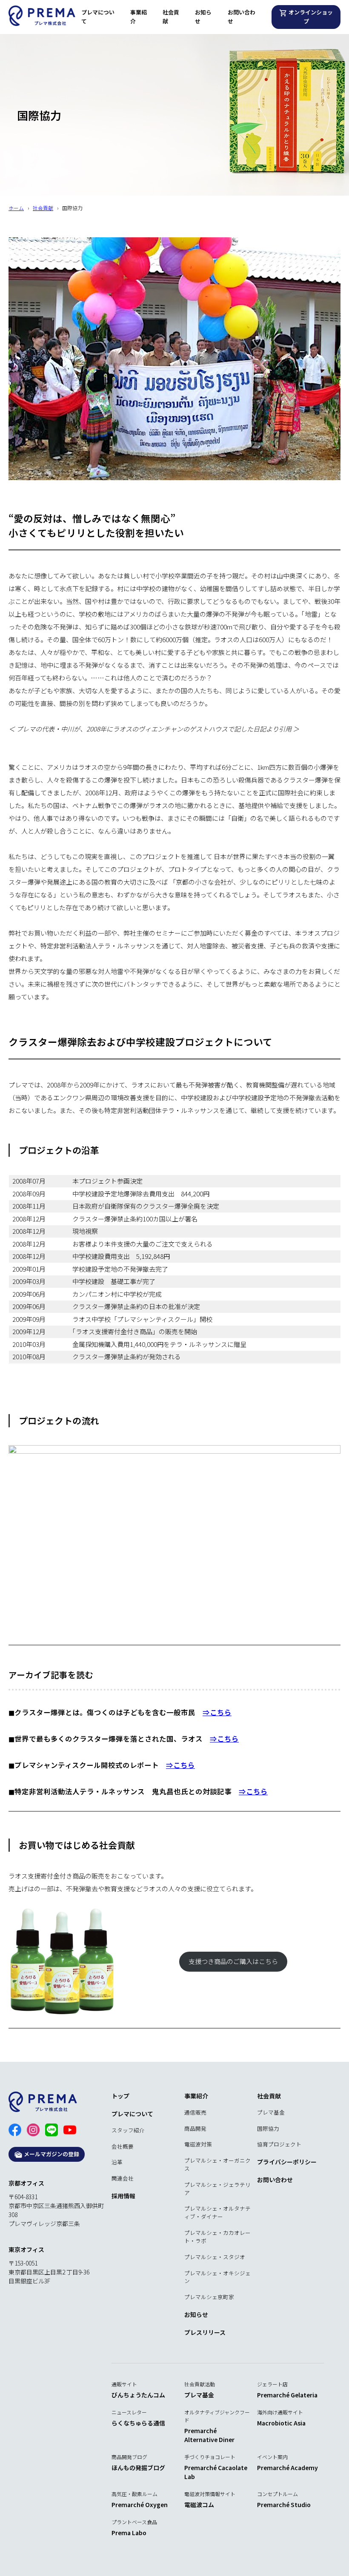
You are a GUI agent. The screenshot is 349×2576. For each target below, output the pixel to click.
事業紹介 (139, 17)
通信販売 (195, 2112)
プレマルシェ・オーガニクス (217, 2164)
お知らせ (203, 17)
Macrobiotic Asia (281, 2423)
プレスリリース (205, 2332)
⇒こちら (217, 1712)
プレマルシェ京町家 (209, 2297)
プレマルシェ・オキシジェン (217, 2277)
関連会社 (123, 2178)
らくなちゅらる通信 (138, 2423)
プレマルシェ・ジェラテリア (217, 2189)
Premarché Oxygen (140, 2505)
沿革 (117, 2162)
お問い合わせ (242, 17)
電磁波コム (199, 2505)
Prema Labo (129, 2533)
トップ (120, 2096)
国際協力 (268, 2128)
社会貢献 (171, 17)
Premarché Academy (287, 2468)
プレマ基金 (271, 2112)
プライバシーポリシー (287, 2162)
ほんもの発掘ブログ (138, 2468)
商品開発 (195, 2128)
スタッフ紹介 (128, 2130)
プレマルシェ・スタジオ (215, 2257)
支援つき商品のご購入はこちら (233, 1961)
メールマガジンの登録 (51, 2154)
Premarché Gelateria (287, 2395)
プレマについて (98, 17)
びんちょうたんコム (138, 2395)
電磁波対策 (198, 2144)
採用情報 (123, 2196)
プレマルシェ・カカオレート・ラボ (217, 2237)
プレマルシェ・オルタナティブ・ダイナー (217, 2212)
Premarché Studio (284, 2505)
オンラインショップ (310, 17)
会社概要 (123, 2146)
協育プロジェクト (279, 2144)
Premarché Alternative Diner (209, 2435)
